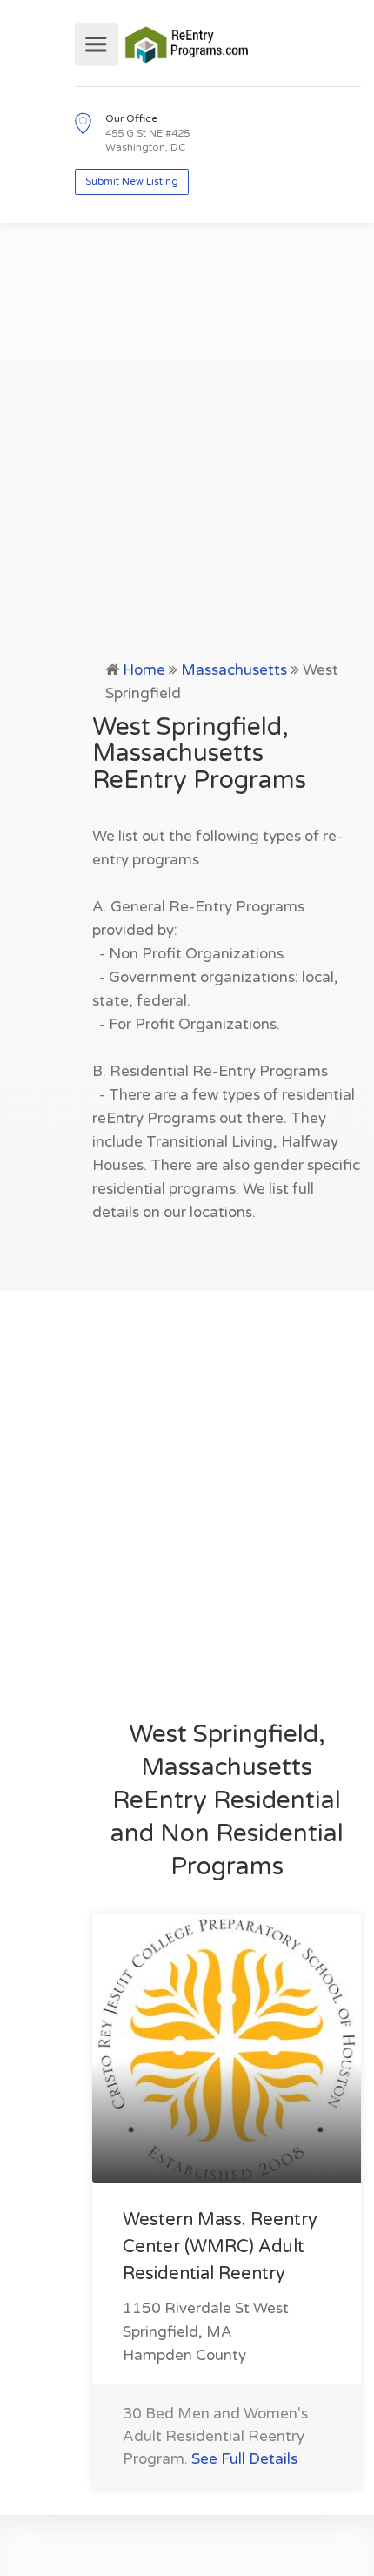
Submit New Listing (132, 182)
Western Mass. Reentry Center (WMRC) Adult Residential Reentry (220, 2247)
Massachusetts (234, 670)
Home (144, 670)
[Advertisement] (187, 462)
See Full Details (244, 2459)
